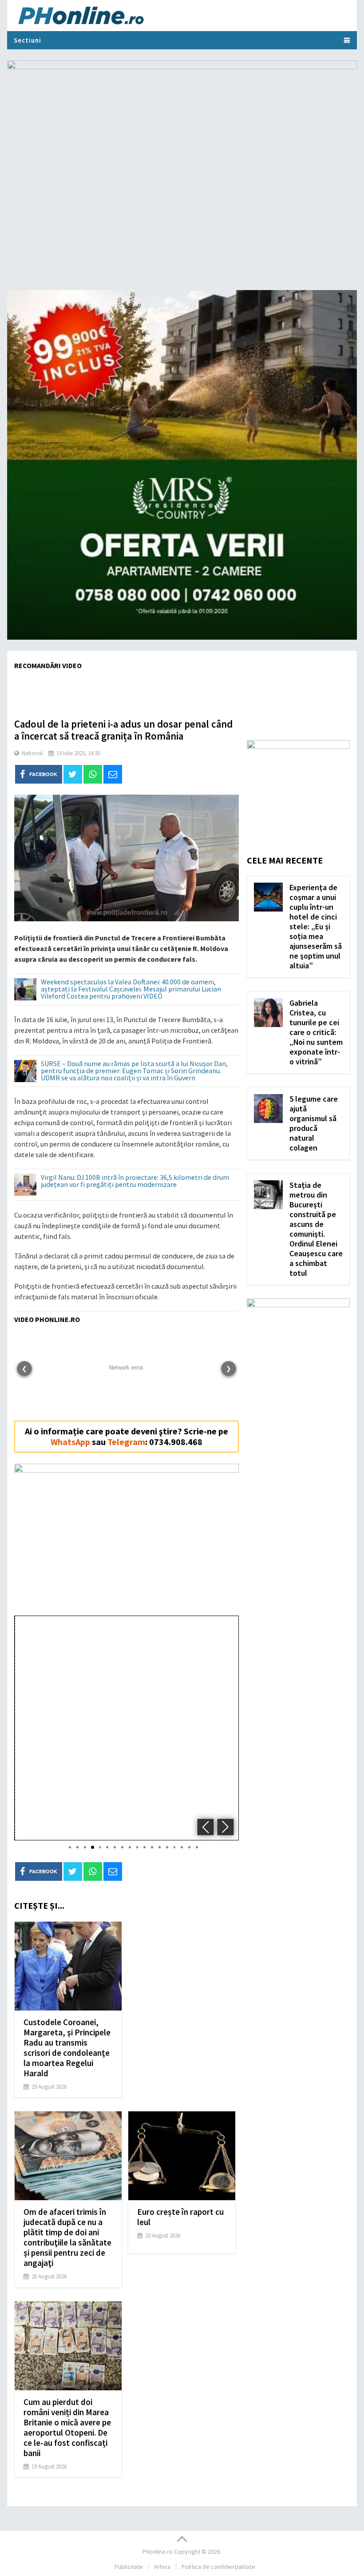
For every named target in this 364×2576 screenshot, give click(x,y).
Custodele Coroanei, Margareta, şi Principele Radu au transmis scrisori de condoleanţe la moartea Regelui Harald (67, 2048)
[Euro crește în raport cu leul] (182, 2156)
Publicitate (129, 2567)
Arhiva (162, 2567)
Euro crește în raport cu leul (180, 2217)
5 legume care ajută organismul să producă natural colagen (314, 1123)
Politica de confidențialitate (218, 2567)
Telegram (126, 1442)
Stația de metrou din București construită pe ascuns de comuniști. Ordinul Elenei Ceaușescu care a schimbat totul (316, 1229)
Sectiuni (28, 40)
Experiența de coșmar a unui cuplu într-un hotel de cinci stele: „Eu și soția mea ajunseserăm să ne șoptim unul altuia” (316, 926)
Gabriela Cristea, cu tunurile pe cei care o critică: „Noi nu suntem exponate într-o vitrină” (316, 1032)
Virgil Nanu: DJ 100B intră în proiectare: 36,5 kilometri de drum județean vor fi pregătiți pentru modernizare (135, 1181)
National (32, 753)
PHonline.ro (158, 2552)
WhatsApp (70, 1442)
